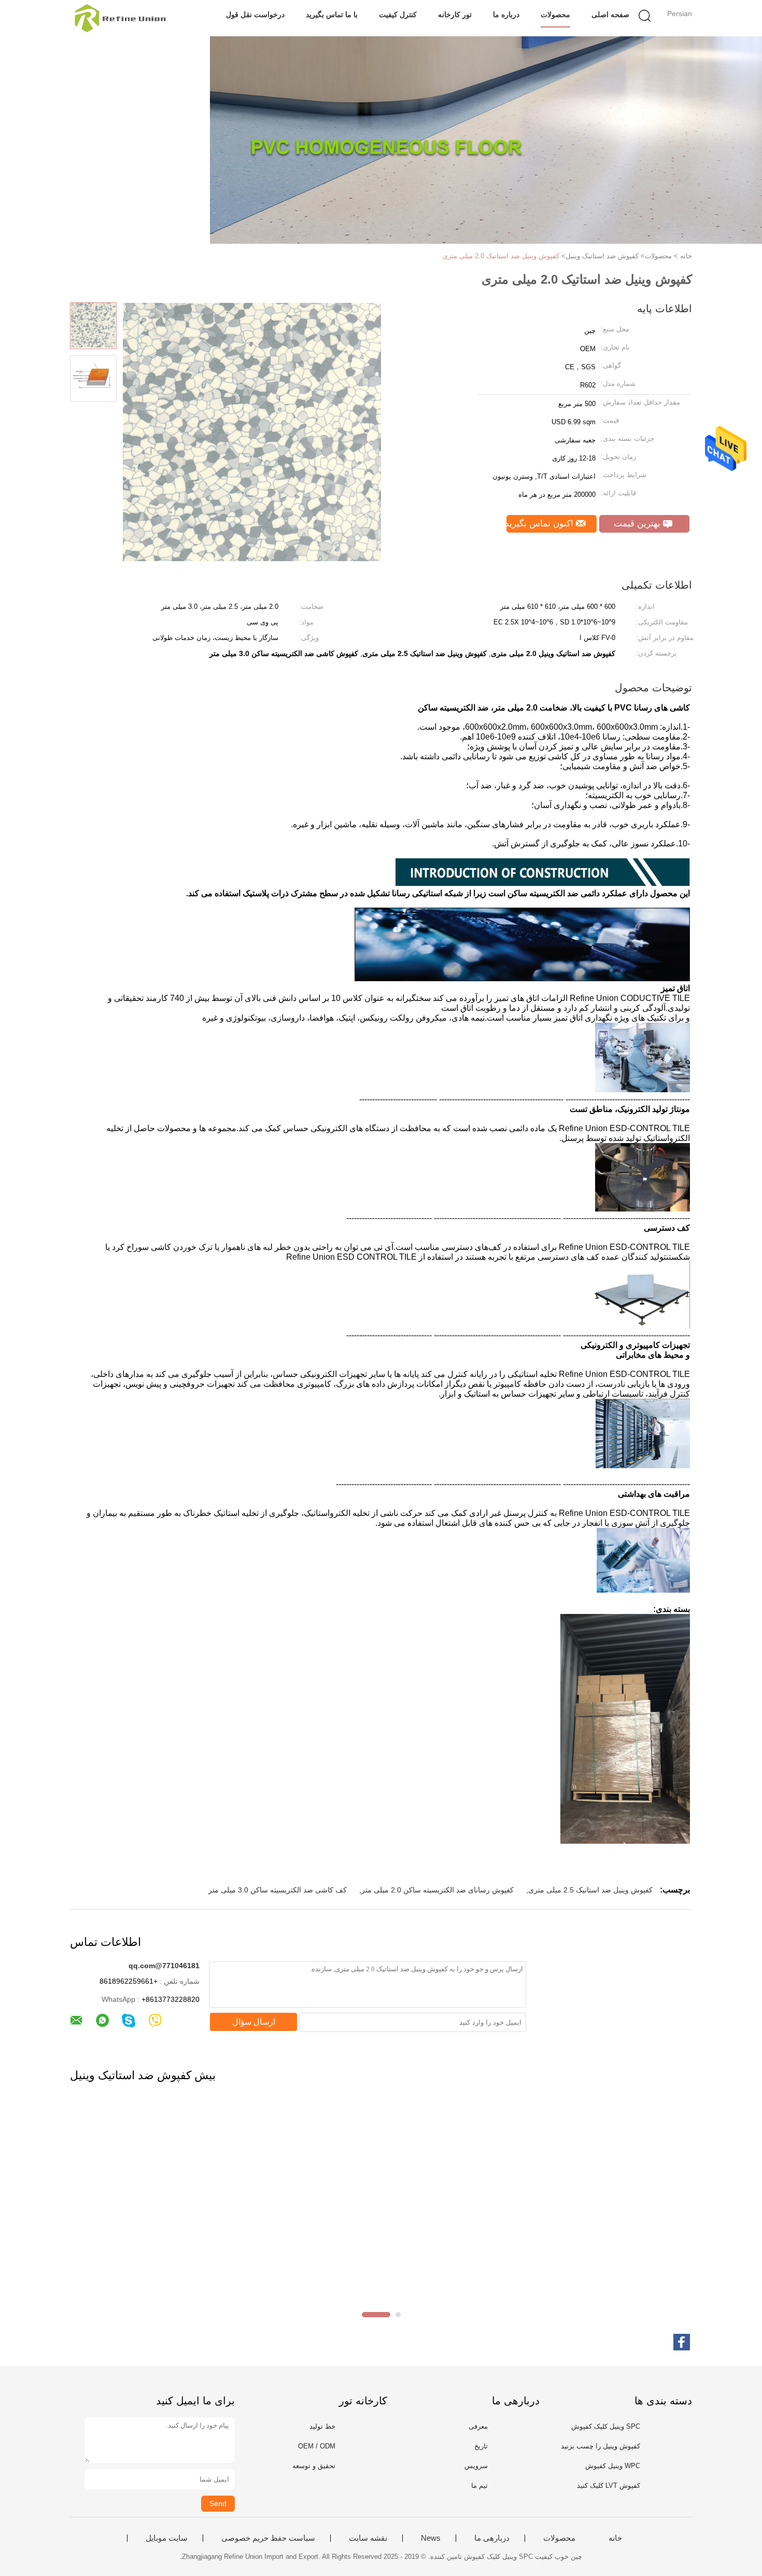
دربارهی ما (492, 2538)
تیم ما (479, 2486)
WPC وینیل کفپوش (613, 2466)
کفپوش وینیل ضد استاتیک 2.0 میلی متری (501, 256)
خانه (615, 2538)
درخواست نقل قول (255, 15)
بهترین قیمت (638, 524)
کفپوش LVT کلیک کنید (609, 2486)
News (431, 2538)
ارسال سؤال (254, 2022)
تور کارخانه (455, 15)
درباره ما (506, 15)
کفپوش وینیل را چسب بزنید (601, 2446)
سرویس (476, 2466)
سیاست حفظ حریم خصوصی (268, 2538)
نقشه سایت (368, 2538)
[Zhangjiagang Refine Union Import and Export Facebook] (682, 2342)
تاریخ (481, 2446)
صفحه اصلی (610, 15)
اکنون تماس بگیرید (541, 524)
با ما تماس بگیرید (332, 15)
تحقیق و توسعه (314, 2466)
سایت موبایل (167, 2538)
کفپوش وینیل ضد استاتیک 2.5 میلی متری (590, 1890)
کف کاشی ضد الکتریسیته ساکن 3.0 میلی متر (278, 1890)
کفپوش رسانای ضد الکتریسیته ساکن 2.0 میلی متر (438, 1890)
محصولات (555, 15)
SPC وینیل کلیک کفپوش (606, 2426)
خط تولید (322, 2426)
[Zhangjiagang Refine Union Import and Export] (121, 18)
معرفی (478, 2426)
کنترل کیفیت (398, 15)
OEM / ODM (317, 2446)
